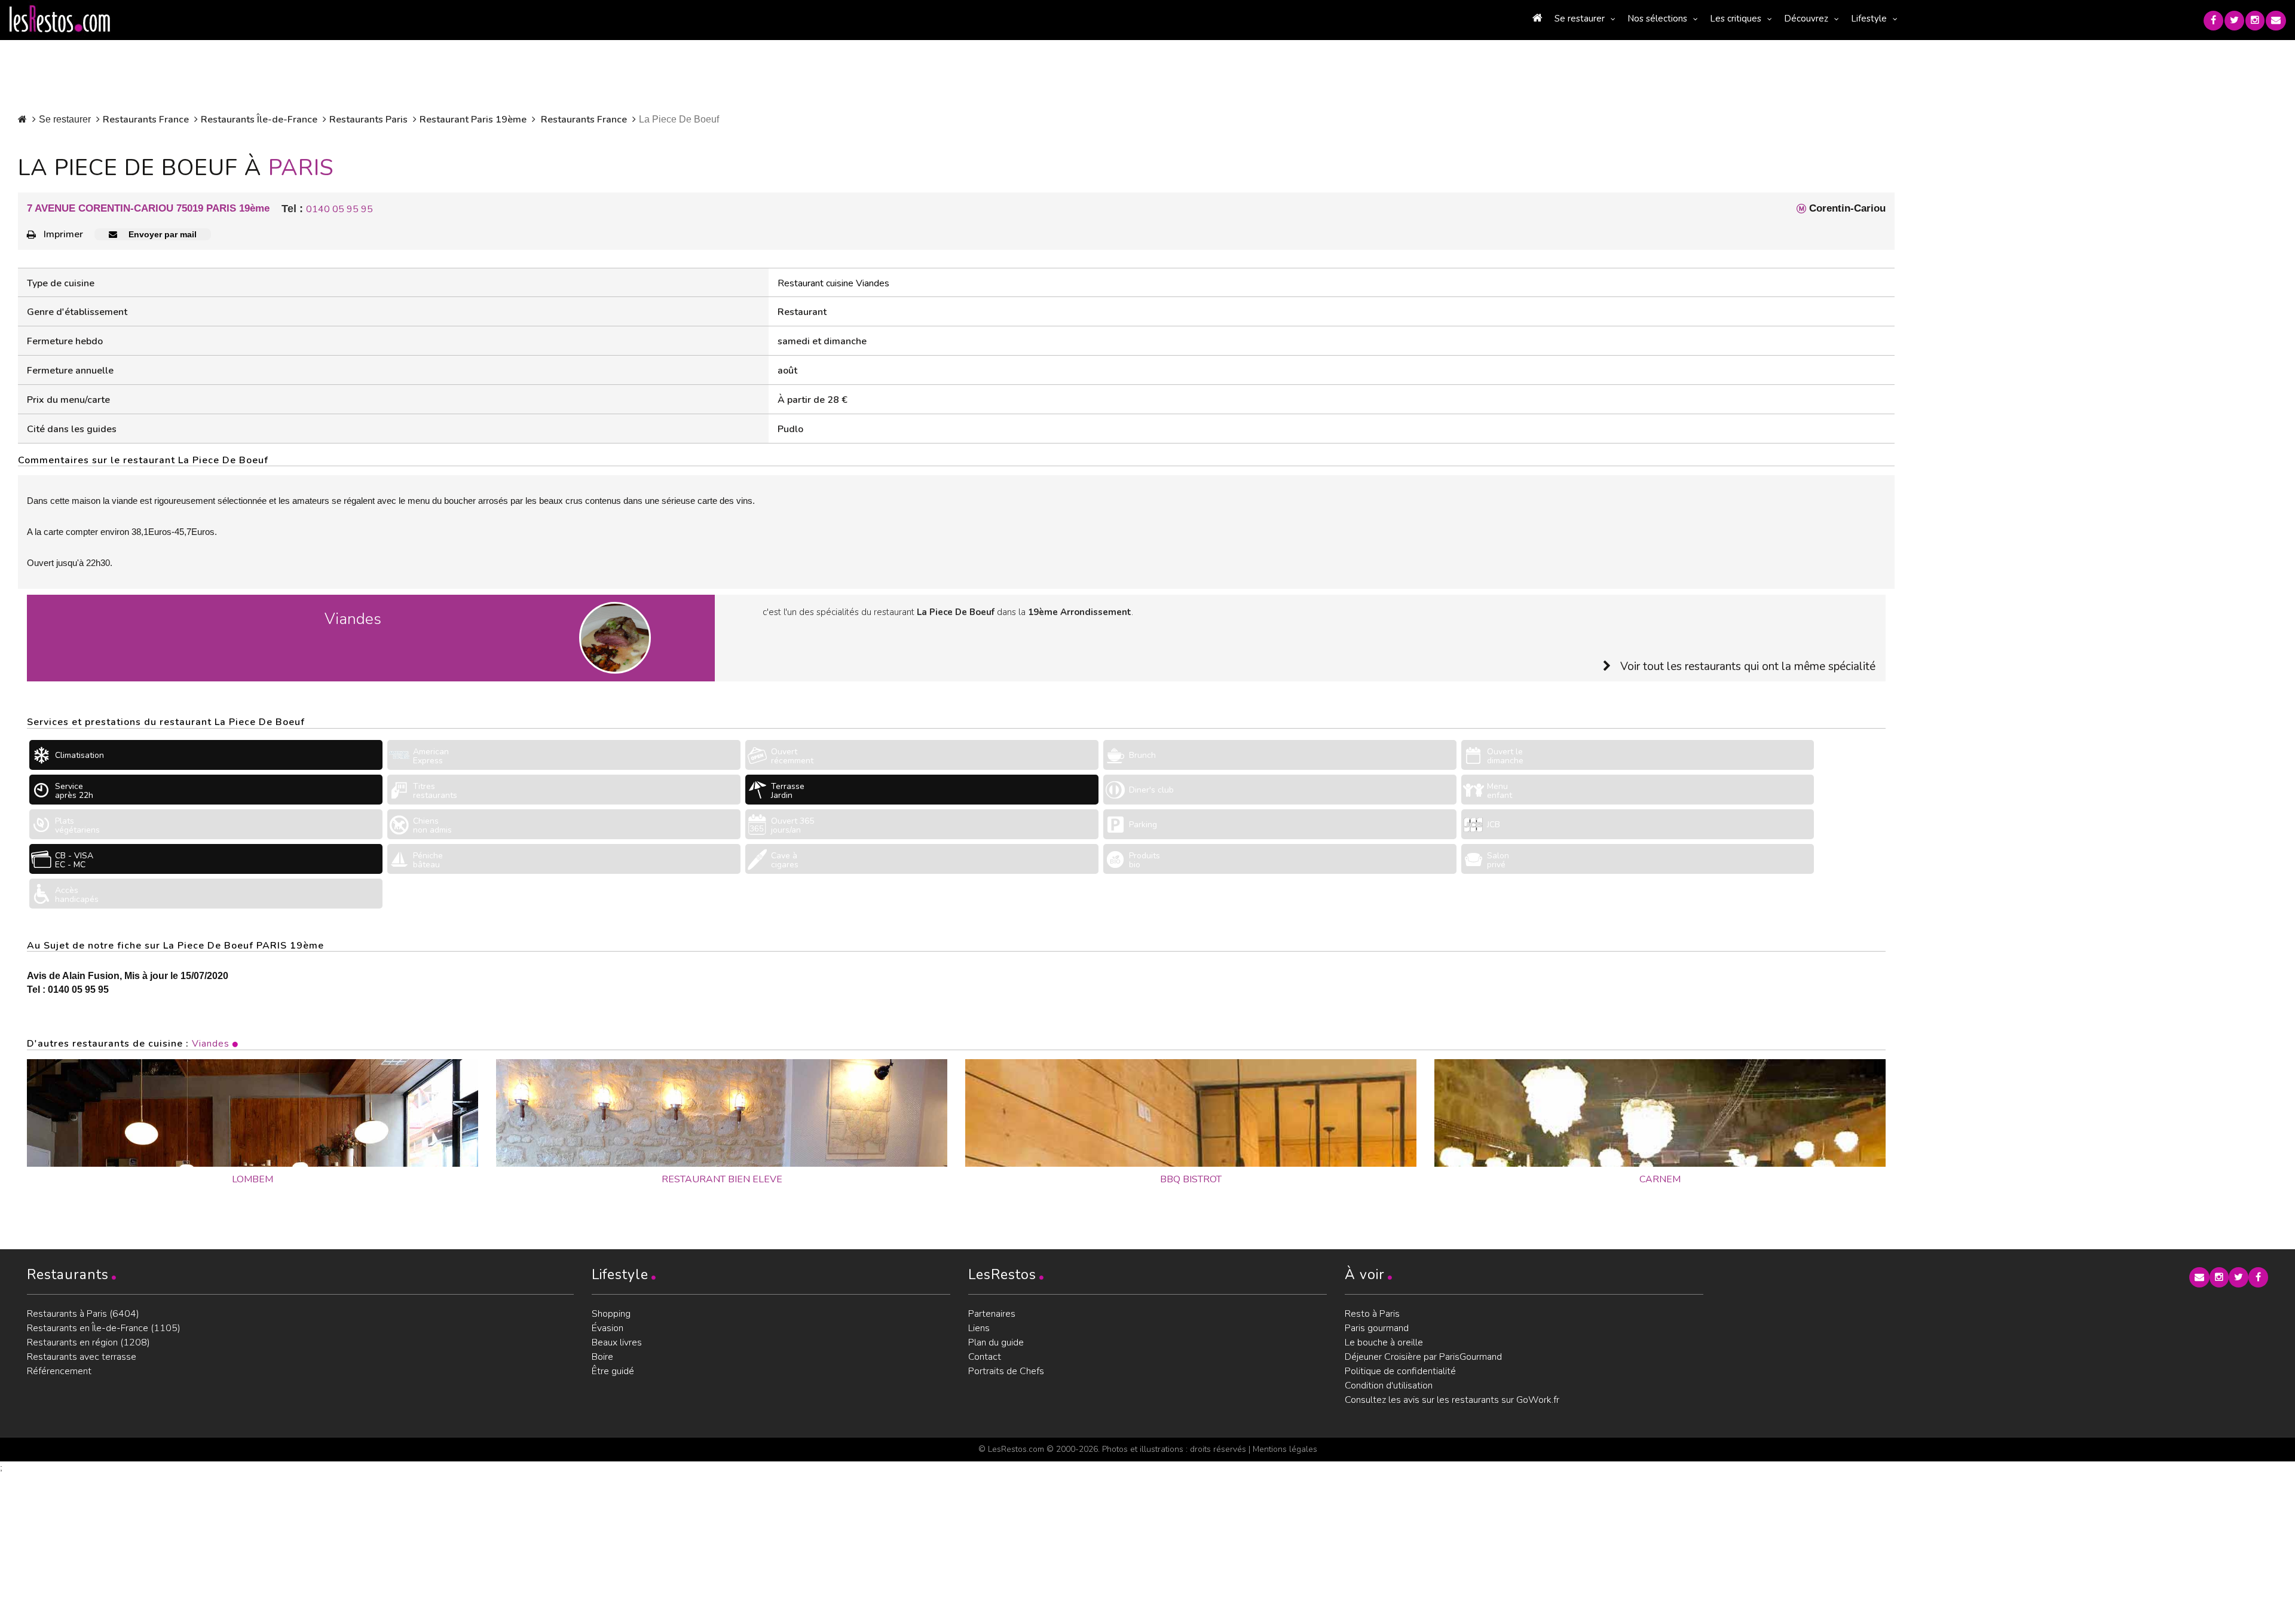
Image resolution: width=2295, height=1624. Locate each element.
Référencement (59, 1371)
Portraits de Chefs (1006, 1371)
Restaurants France (146, 120)
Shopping (611, 1314)
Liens (979, 1328)
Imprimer (63, 234)
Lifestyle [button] (1869, 19)
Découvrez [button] (1806, 19)
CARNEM (1660, 1179)
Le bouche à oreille (1384, 1342)
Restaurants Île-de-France (259, 120)
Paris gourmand (1377, 1328)
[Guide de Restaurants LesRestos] (60, 19)
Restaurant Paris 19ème (473, 120)
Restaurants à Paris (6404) (83, 1314)
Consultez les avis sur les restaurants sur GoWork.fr (1452, 1400)
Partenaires (992, 1314)
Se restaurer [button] (1580, 19)
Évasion (608, 1328)
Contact (985, 1357)
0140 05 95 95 (339, 209)
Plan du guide (996, 1342)
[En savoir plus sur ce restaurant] (253, 1113)
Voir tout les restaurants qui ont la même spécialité (1748, 666)
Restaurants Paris (368, 120)
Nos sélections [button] (1657, 19)
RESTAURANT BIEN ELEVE (722, 1179)
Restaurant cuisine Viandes (833, 283)
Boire (602, 1357)
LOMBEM (253, 1179)
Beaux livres (617, 1342)
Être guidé (613, 1371)
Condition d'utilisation (1389, 1386)
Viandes (211, 1044)
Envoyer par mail (161, 234)
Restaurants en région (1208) (88, 1342)
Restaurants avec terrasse (82, 1357)
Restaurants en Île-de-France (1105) (104, 1328)
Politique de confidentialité (1400, 1371)
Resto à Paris (1372, 1314)
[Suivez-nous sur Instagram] (2255, 21)
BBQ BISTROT (1191, 1179)
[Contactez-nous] (2276, 21)
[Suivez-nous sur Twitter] (2234, 21)
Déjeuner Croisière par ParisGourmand (1423, 1357)
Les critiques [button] (1736, 19)
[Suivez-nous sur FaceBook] (2213, 21)
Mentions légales (1285, 1449)
